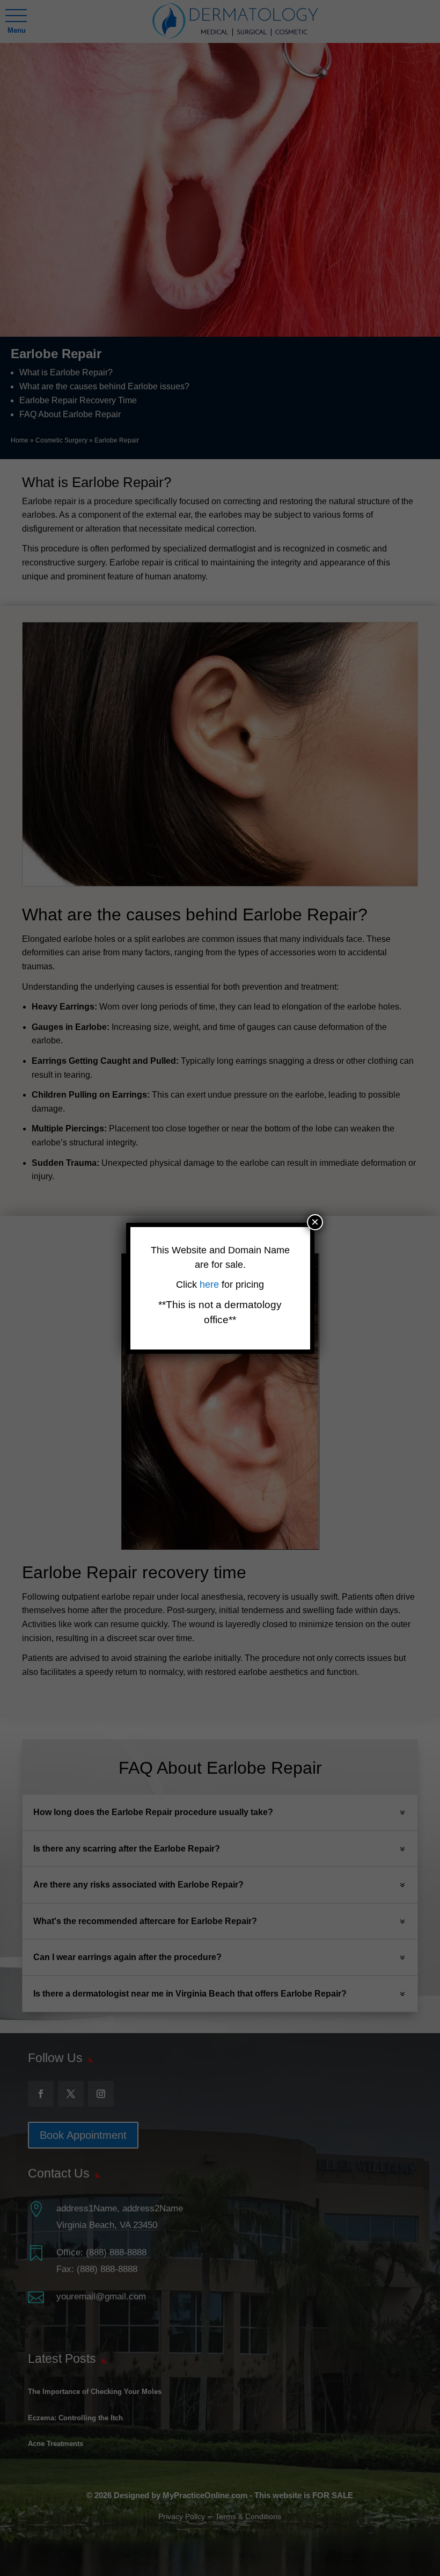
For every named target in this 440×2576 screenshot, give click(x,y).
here (211, 1285)
